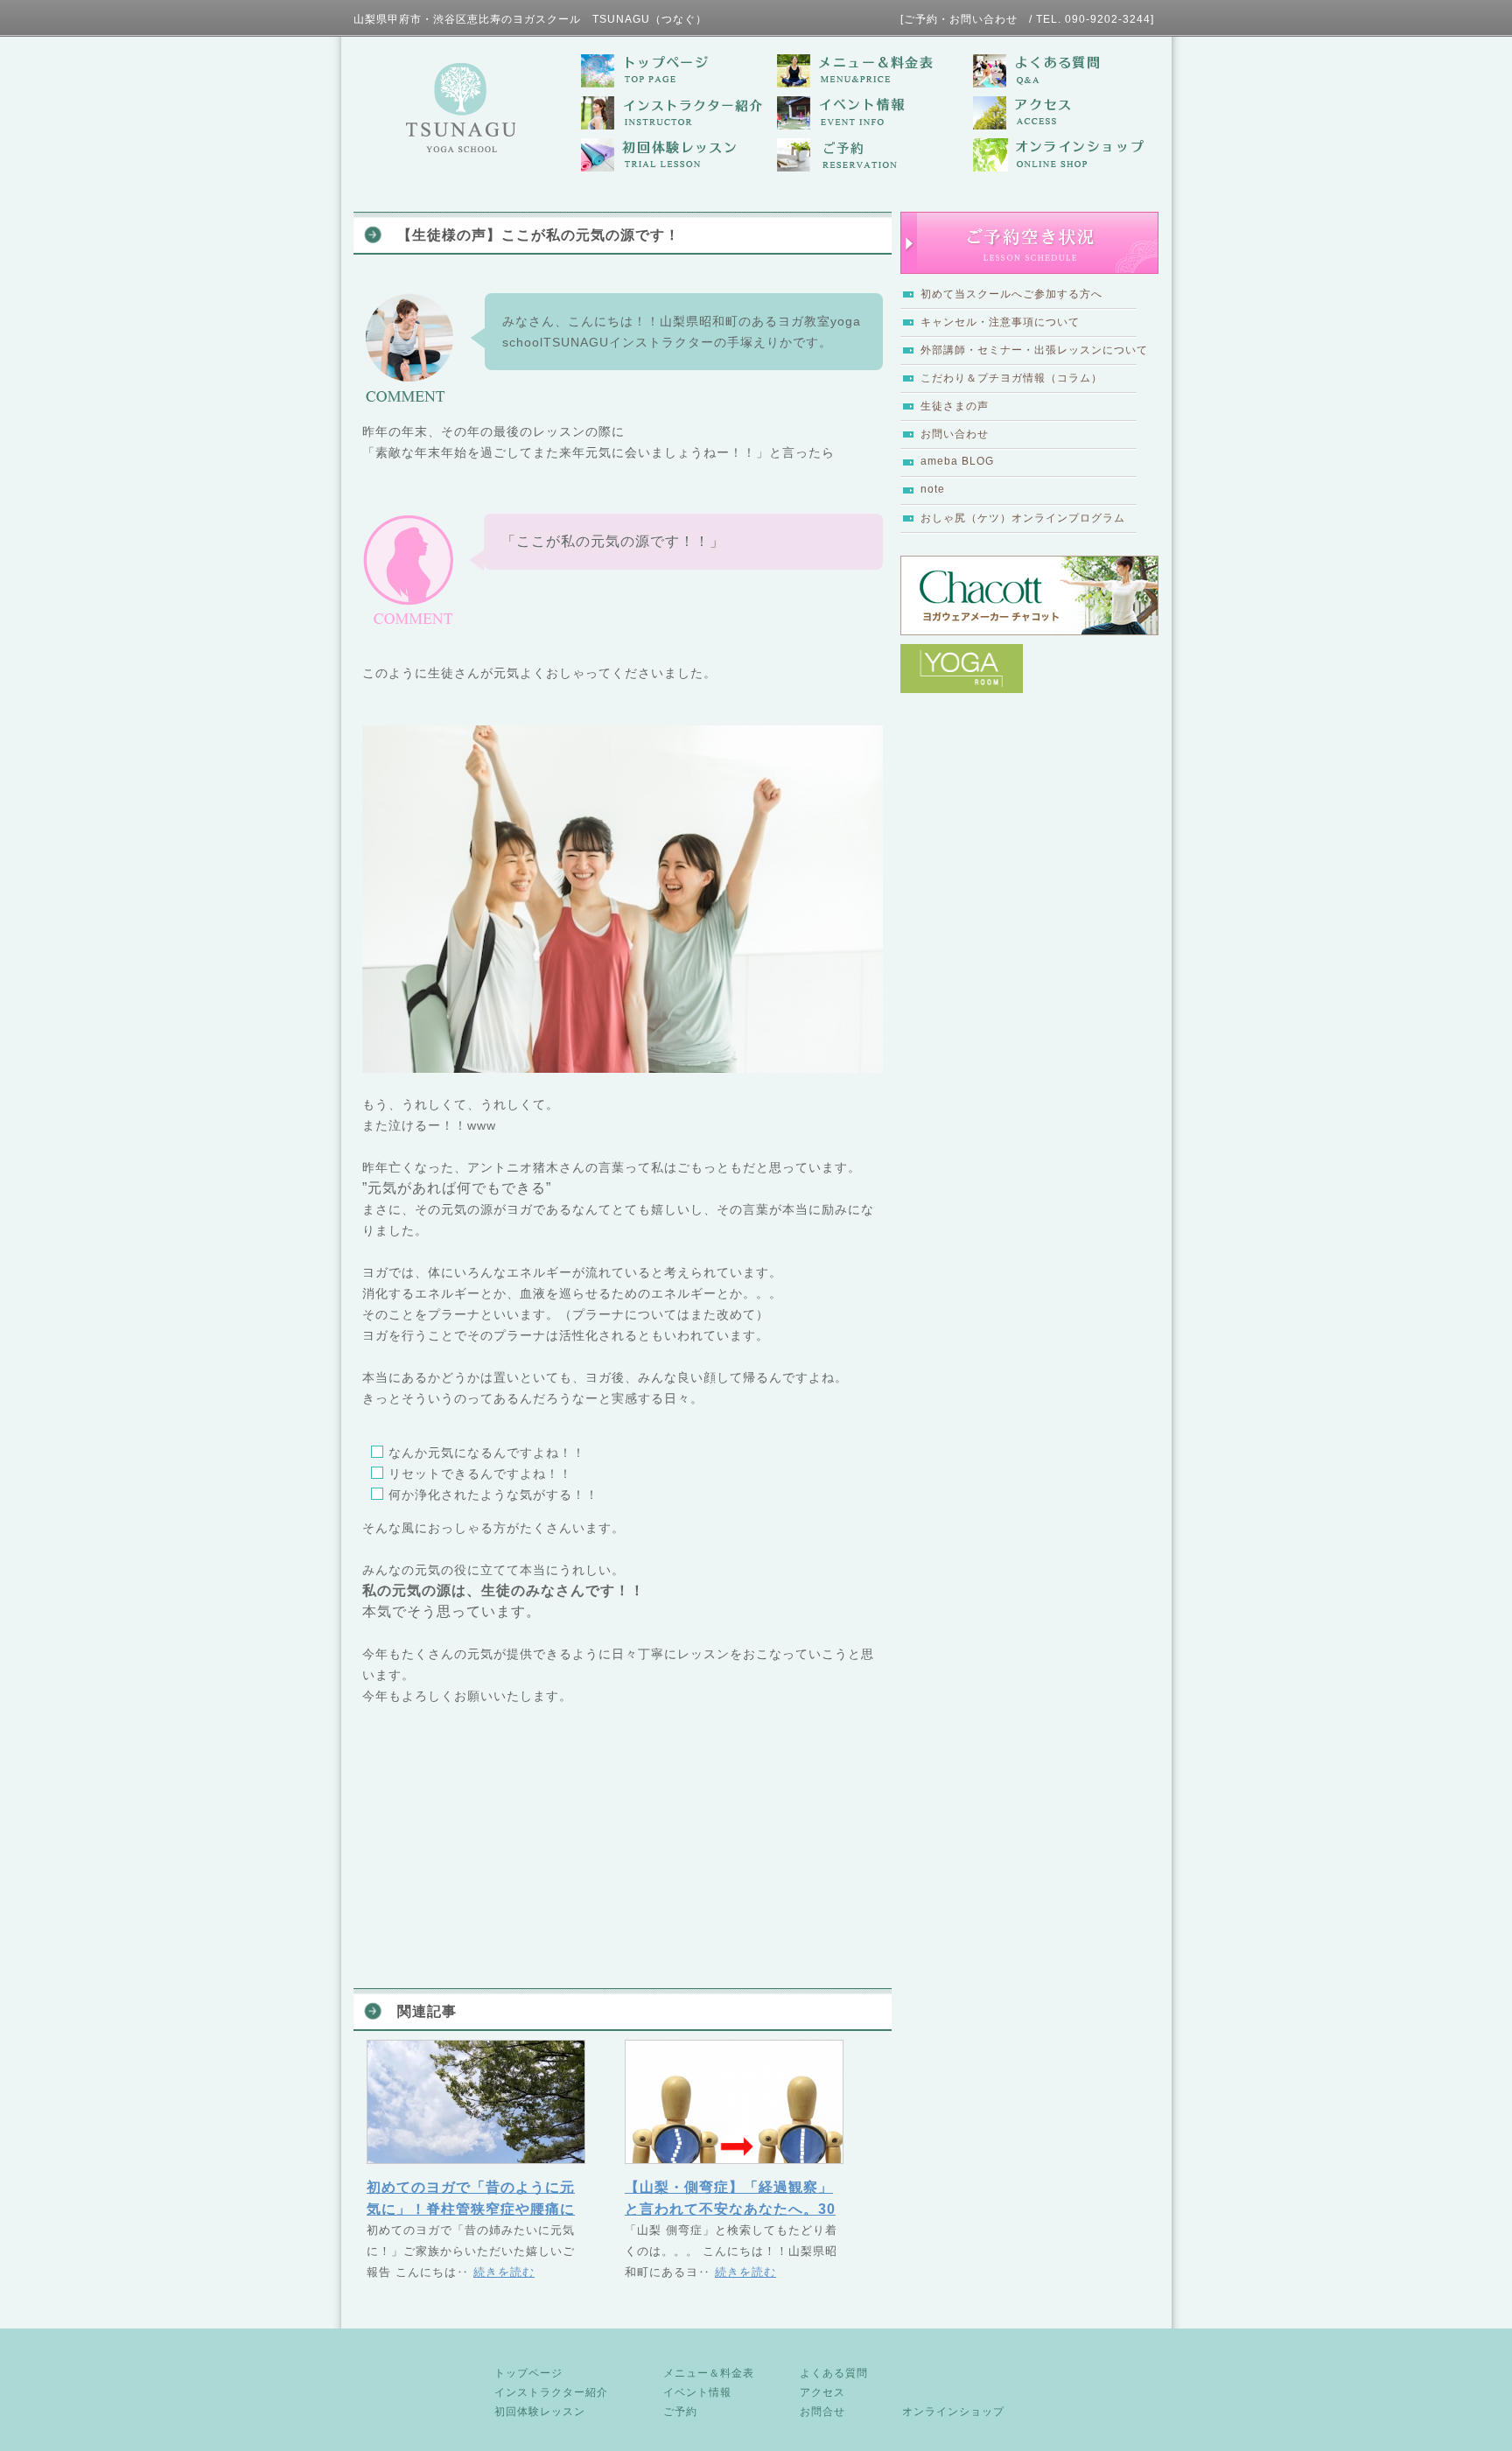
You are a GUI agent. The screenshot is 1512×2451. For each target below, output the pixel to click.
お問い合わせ (955, 434)
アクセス (822, 2392)
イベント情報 (697, 2392)
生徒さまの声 (955, 406)
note (933, 489)
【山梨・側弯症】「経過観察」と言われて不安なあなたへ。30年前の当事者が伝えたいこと (730, 2209)
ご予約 (680, 2412)
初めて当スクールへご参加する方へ (1011, 294)
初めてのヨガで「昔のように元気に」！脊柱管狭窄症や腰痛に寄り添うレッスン (471, 2209)
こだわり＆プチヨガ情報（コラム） (1011, 378)
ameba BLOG (957, 461)
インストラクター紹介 (551, 2392)
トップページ (528, 2373)
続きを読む (504, 2272)
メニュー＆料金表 (709, 2373)
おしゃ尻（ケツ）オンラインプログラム (1023, 518)
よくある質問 (834, 2373)
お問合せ (822, 2412)
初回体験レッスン (540, 2412)
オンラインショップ (953, 2412)
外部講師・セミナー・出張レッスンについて (1034, 350)
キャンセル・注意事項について (1000, 322)
